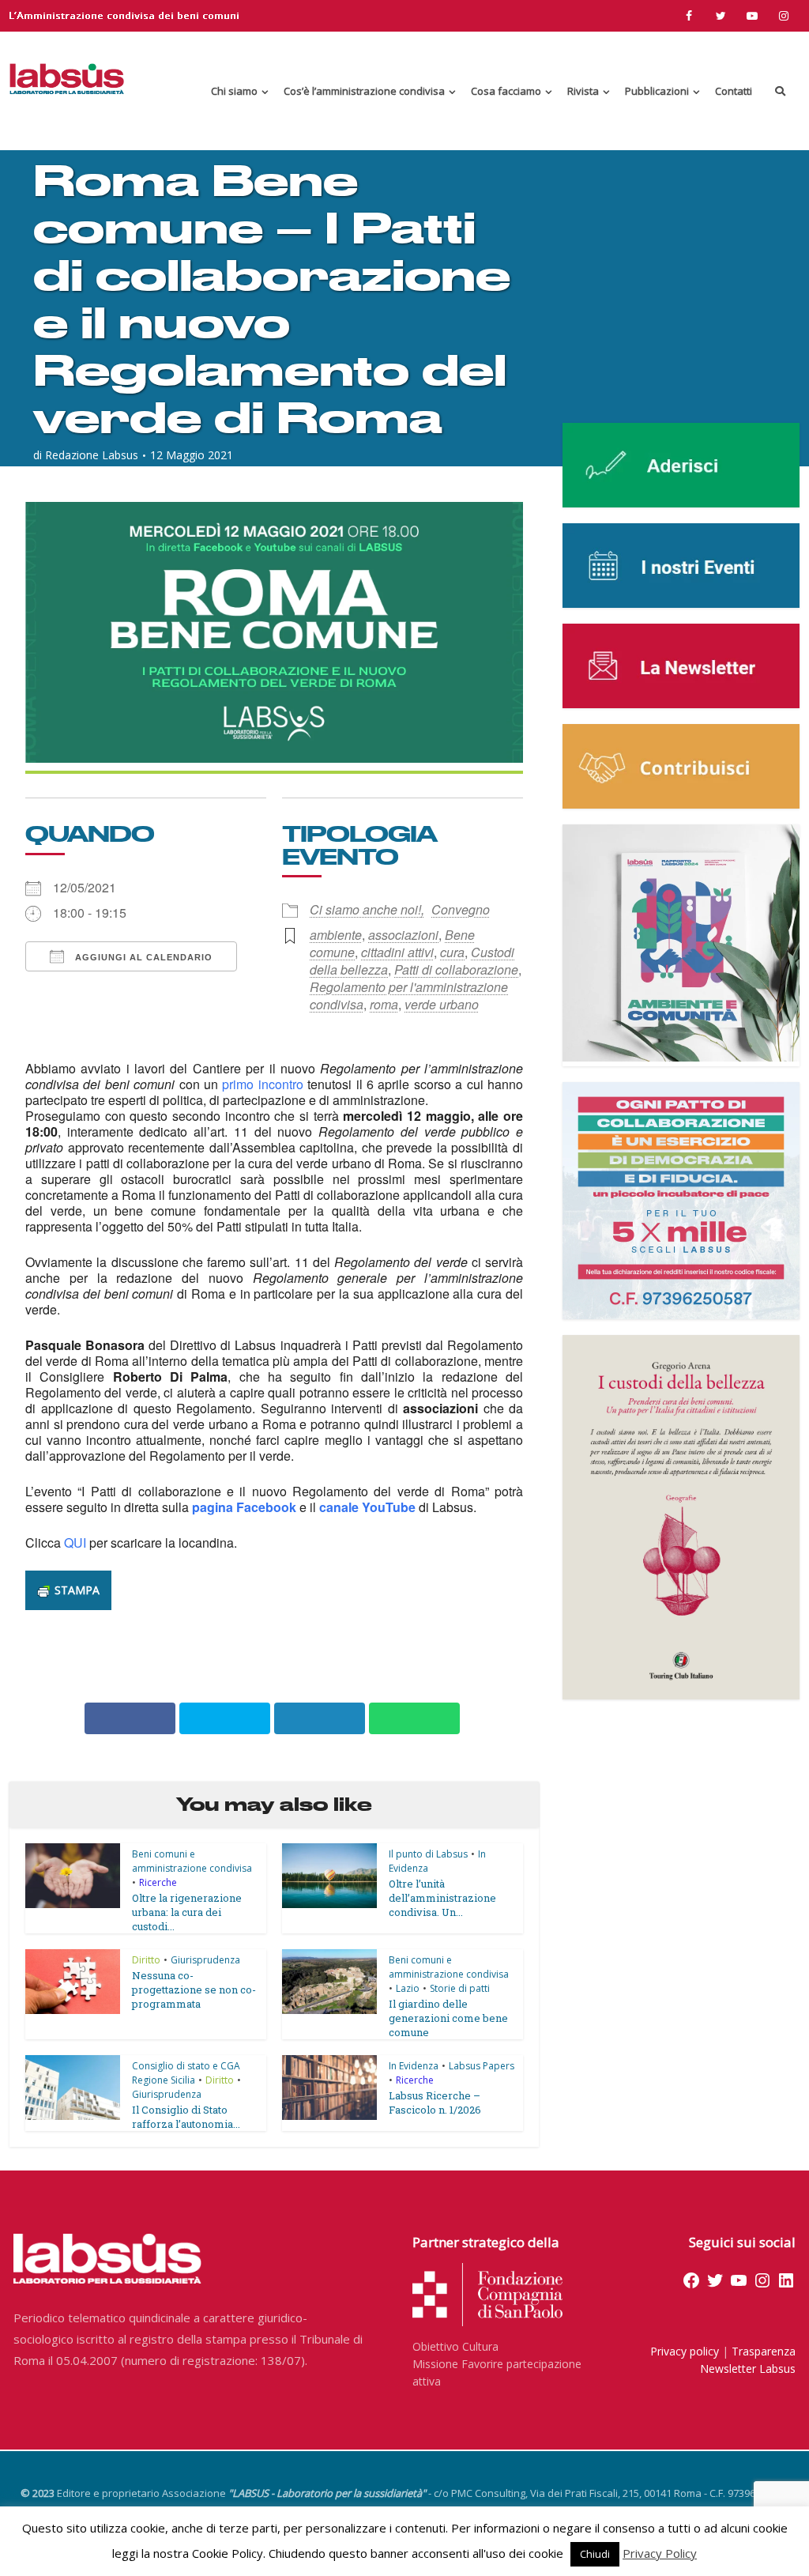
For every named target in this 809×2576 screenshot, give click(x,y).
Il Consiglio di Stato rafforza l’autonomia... (186, 2117)
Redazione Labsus (92, 455)
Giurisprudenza (205, 1960)
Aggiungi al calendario (142, 957)
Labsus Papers (482, 2066)
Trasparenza (764, 2351)
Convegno (461, 909)
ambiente (336, 935)
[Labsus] (67, 79)
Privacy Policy (660, 2553)
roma (384, 1004)
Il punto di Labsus (428, 1854)
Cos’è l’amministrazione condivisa (364, 91)
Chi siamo (234, 91)
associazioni (403, 935)
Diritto (146, 1960)
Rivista (583, 91)
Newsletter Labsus (748, 2369)
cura (452, 952)
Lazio (408, 1988)
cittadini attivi (397, 952)
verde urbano (442, 1004)
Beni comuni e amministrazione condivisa (192, 1861)
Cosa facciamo (506, 91)
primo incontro (262, 1084)
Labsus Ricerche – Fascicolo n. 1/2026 (435, 2103)
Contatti (734, 91)
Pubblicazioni (657, 91)
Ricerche (158, 1882)
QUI (75, 1543)
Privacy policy (685, 2351)
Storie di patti (460, 1988)
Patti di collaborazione (456, 969)
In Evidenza (414, 2066)
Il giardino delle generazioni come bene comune (448, 2018)
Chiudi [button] (595, 2554)
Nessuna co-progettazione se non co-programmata (194, 1990)
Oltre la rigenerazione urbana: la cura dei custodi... (187, 1912)
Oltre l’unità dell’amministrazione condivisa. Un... (442, 1898)
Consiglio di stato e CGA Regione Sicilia (186, 2073)
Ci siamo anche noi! (365, 909)
